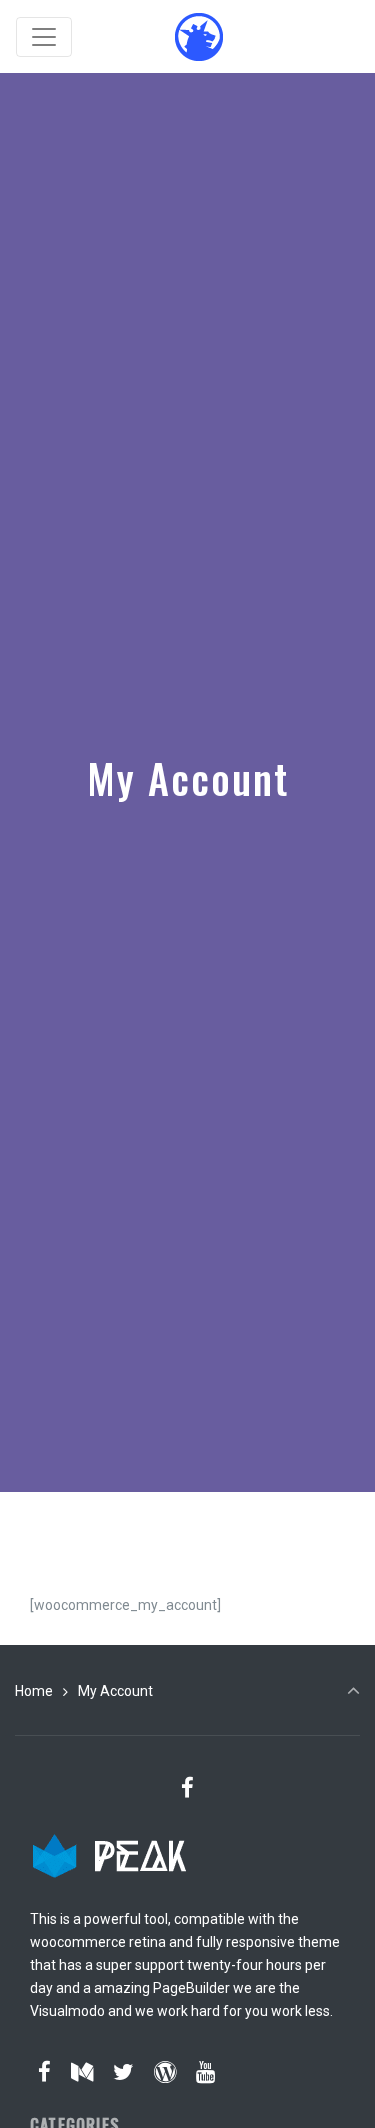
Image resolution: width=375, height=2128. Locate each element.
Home (34, 1691)
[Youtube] (205, 2072)
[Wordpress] (164, 2072)
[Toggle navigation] (44, 37)
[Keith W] (199, 36)
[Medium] (82, 2072)
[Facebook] (188, 1788)
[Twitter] (124, 2072)
